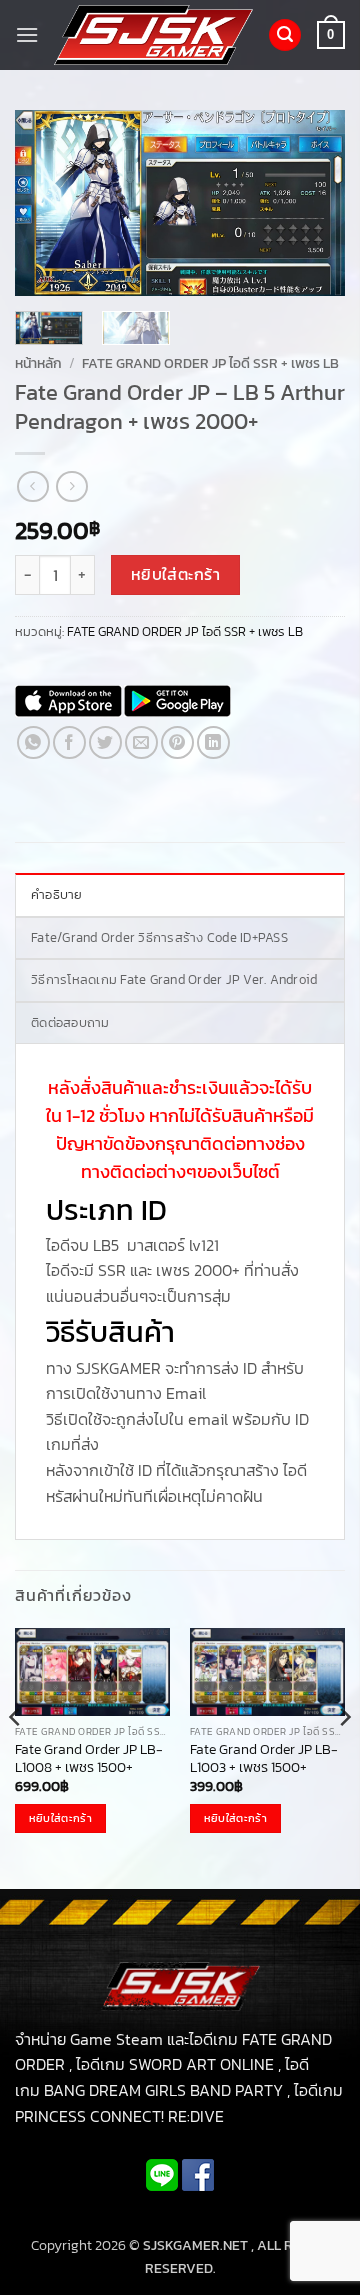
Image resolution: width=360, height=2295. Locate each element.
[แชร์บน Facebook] (69, 742)
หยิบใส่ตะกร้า (176, 574)
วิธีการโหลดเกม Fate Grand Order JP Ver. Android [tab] (174, 979)
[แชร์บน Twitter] (105, 742)
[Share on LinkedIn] (213, 742)
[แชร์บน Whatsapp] (33, 742)
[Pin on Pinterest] (177, 742)
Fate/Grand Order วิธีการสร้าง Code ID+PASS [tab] (159, 937)
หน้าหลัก (38, 363)
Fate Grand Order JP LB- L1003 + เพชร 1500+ (264, 1758)
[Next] (313, 203)
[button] (27, 34)
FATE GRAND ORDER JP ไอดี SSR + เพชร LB (210, 363)
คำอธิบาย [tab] (57, 894)
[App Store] (68, 701)
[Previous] (47, 203)
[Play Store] (177, 701)
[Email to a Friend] (141, 742)
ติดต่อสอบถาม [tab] (70, 1022)
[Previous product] (71, 486)
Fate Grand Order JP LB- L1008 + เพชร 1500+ (89, 1758)
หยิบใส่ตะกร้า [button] (60, 1818)
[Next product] (32, 486)
